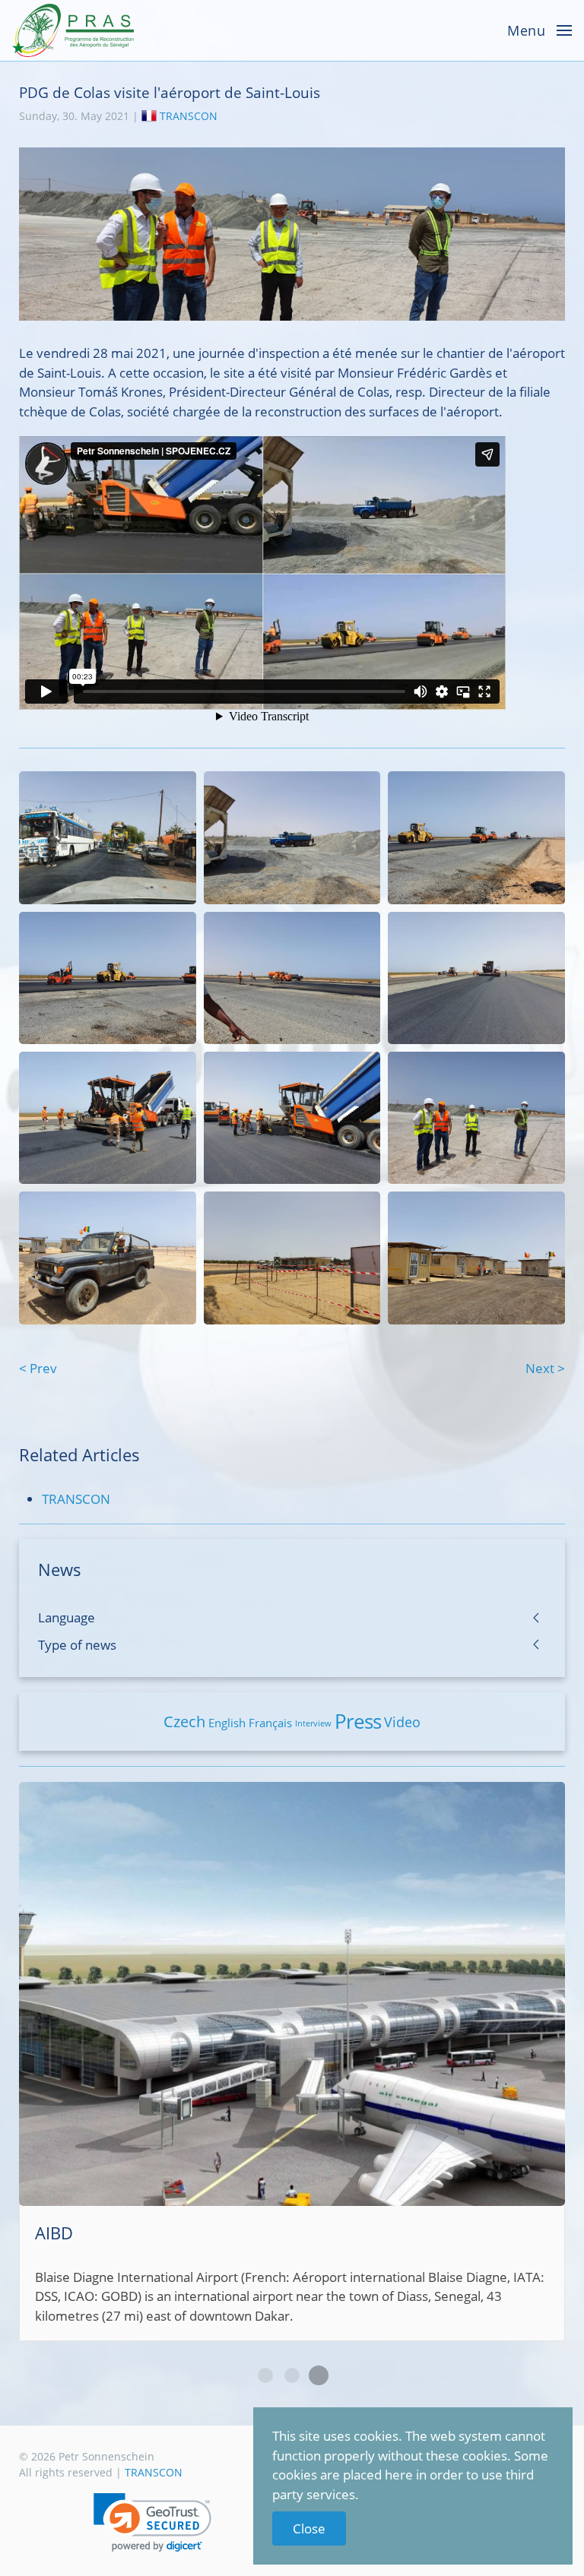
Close (309, 2529)
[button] (152, 2522)
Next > (545, 1368)
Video (402, 1722)
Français (270, 1723)
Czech (184, 1722)
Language (67, 1617)
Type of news (77, 1645)
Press (358, 1721)
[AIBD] (292, 2062)
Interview (313, 1723)
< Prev (38, 1368)
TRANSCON (189, 116)
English (227, 1723)
